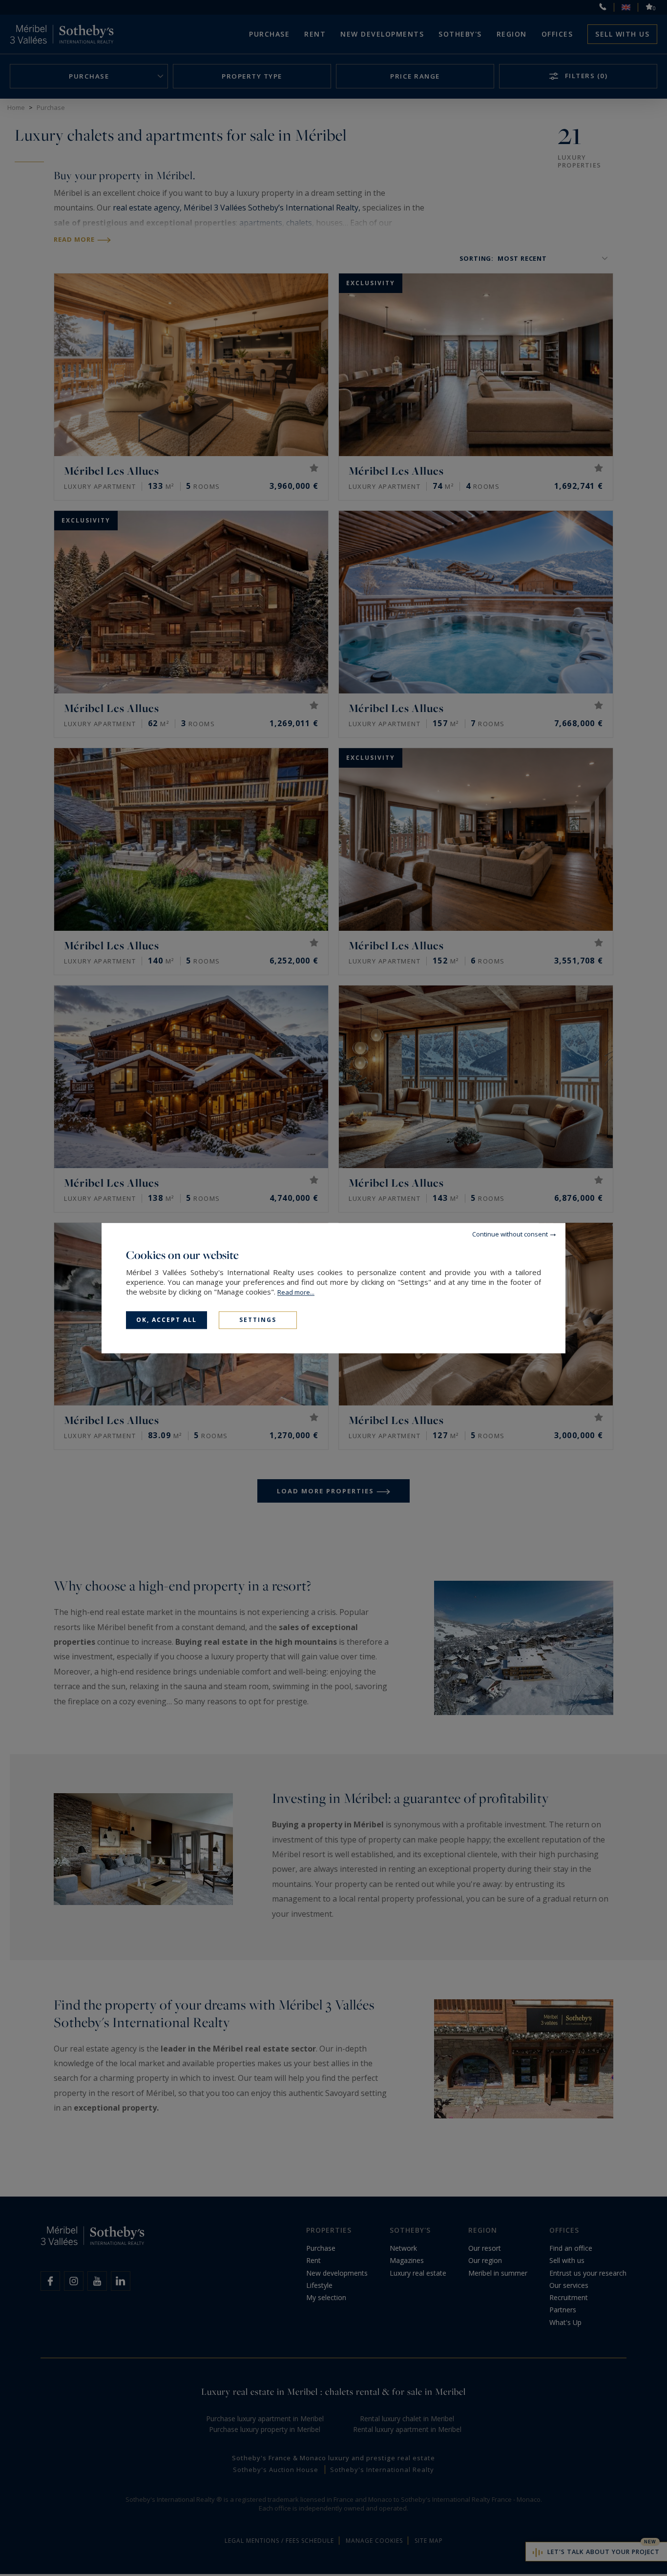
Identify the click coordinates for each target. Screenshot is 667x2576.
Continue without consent (510, 1234)
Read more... (296, 1292)
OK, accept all (167, 1320)
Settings (258, 1320)
